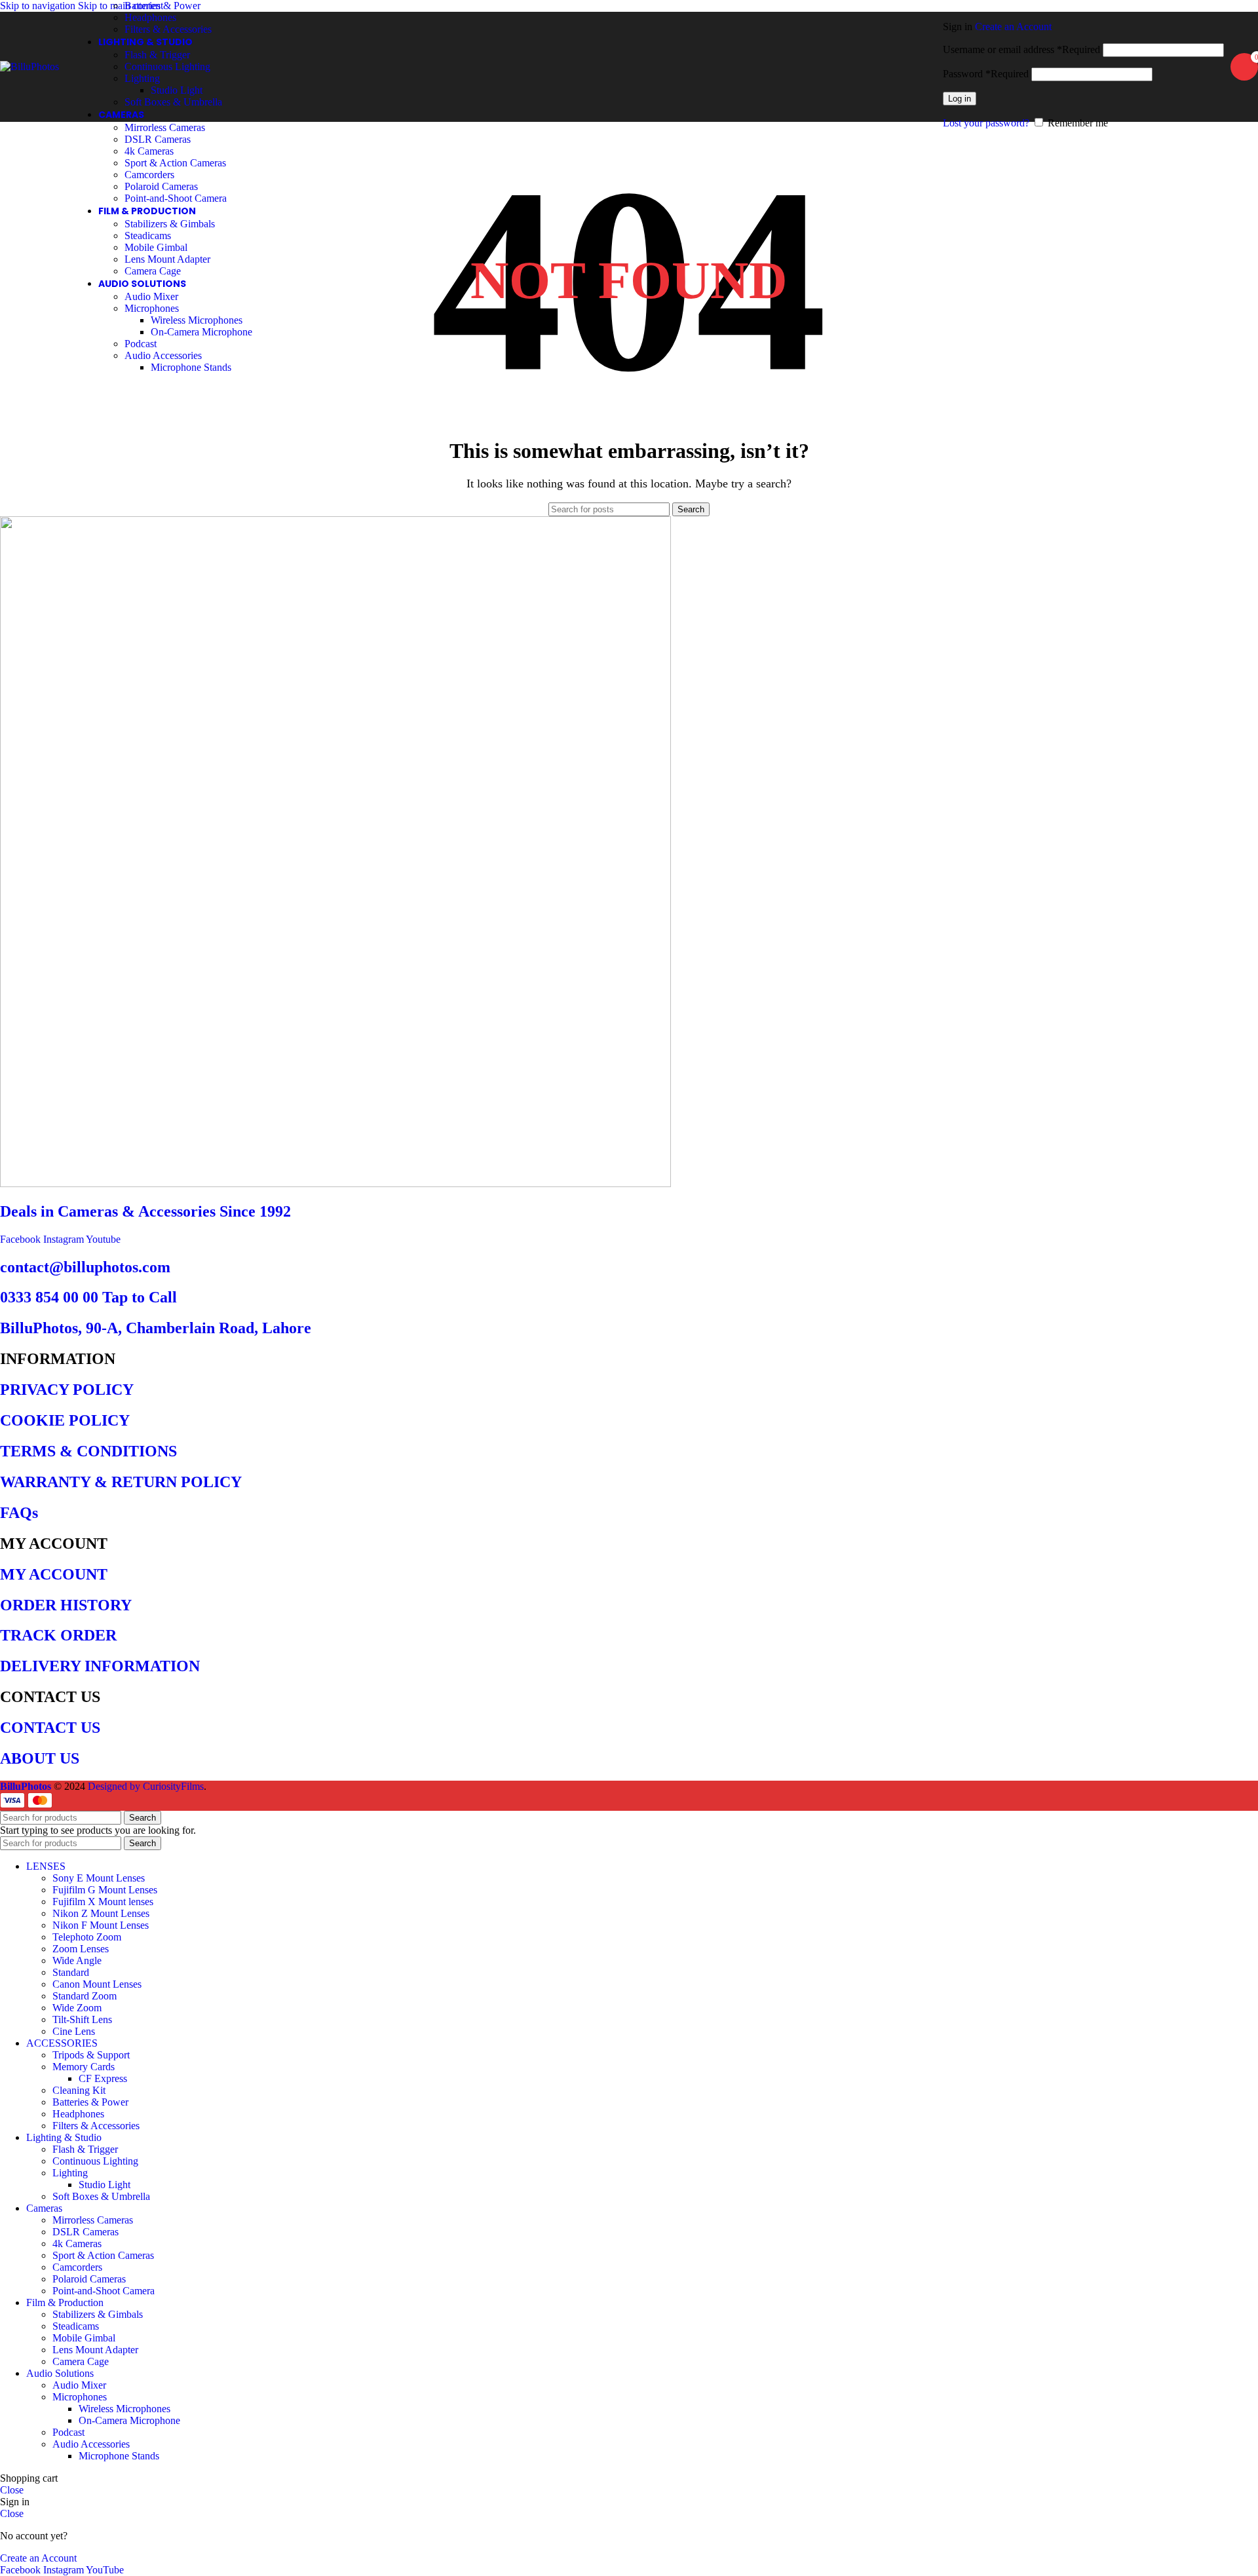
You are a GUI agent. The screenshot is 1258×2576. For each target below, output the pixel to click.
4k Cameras (149, 151)
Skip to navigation (39, 6)
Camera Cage (153, 271)
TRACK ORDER (58, 1635)
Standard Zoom (85, 1996)
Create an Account (1013, 27)
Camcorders (149, 175)
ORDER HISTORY (66, 1605)
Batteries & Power (162, 6)
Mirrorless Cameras (165, 127)
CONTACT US (50, 1728)
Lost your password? (986, 123)
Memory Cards (84, 2067)
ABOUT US (40, 1758)
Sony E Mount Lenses (99, 1878)
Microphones (152, 308)
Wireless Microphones (197, 320)
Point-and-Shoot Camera (176, 198)
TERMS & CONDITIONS (88, 1451)
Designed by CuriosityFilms (146, 1786)
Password (986, 74)
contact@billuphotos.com (85, 1267)
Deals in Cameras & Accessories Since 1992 (145, 1211)
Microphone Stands (191, 367)
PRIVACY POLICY (67, 1390)
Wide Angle (77, 1960)
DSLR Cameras (158, 139)
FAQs (19, 1513)
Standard (71, 1972)
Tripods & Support (91, 2055)
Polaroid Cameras (161, 186)
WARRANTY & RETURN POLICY (121, 1482)
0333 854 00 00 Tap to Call (88, 1297)
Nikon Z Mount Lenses (101, 1913)
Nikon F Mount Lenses (101, 1925)
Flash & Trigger (157, 55)
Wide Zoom (77, 2008)
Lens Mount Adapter (167, 259)
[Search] (936, 67)
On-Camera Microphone (201, 332)
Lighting (142, 78)
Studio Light (177, 90)
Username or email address (1021, 49)
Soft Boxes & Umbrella (173, 102)
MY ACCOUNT (54, 1574)
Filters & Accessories (168, 29)
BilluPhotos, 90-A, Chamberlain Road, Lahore (156, 1328)
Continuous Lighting (167, 66)
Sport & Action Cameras (175, 163)
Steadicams (148, 236)
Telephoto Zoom (87, 1937)
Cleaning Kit (79, 2090)
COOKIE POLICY (65, 1420)
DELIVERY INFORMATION (100, 1666)
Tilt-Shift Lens (82, 2019)
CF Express (103, 2078)
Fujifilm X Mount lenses (103, 1902)
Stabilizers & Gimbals (170, 224)
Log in (960, 99)
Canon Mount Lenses (97, 1984)
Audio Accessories (163, 355)
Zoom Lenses (81, 1949)
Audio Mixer (151, 296)
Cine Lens (74, 2031)
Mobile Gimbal (156, 247)
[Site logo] (29, 66)
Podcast (141, 344)
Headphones (150, 17)
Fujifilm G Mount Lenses (105, 1890)
